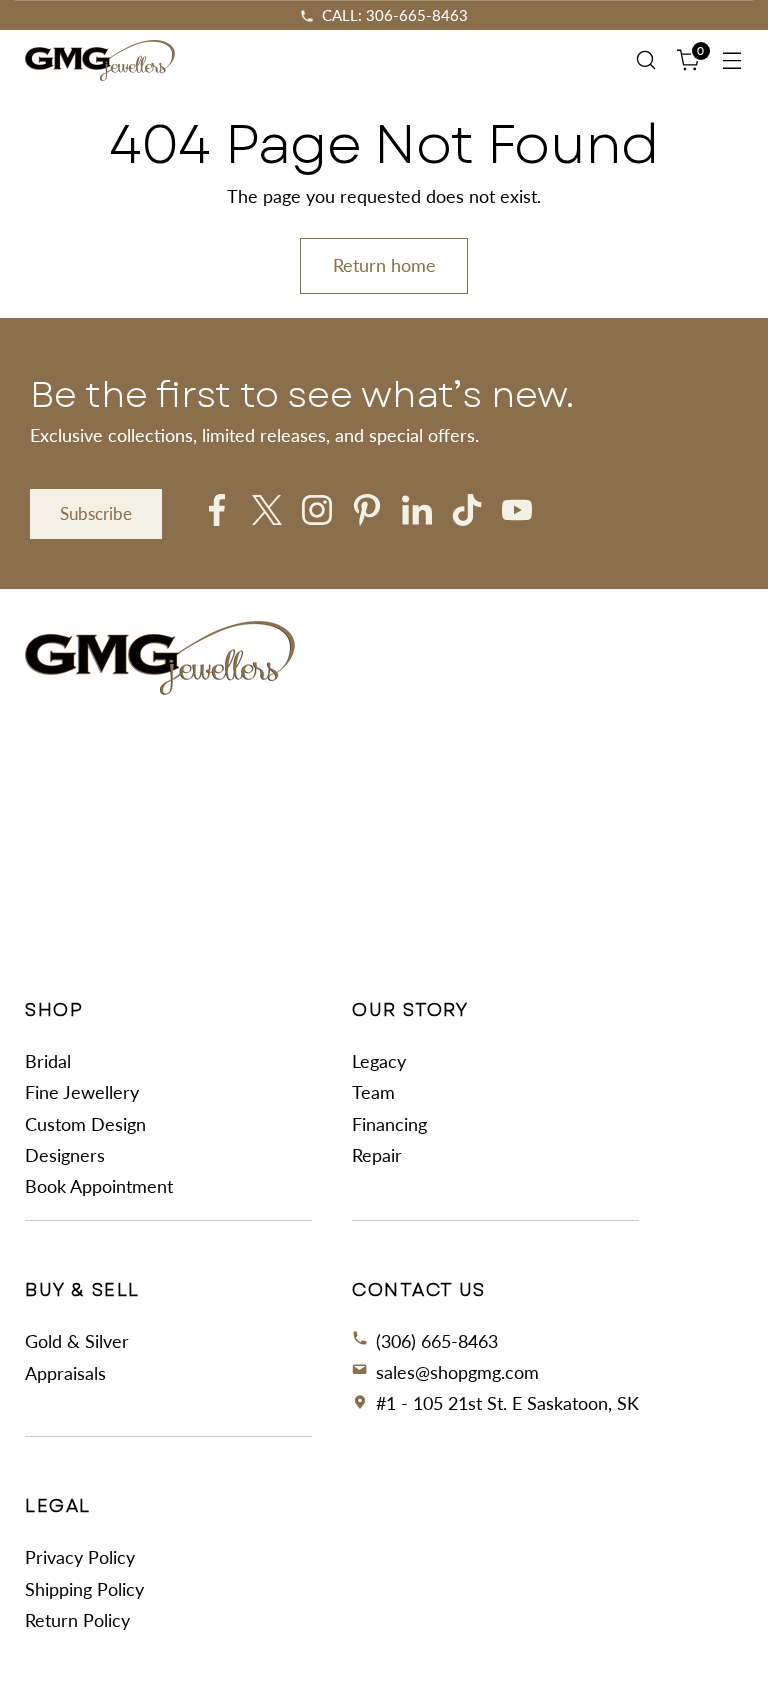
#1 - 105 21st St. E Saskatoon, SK (507, 1403)
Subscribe (96, 513)
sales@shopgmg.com (457, 1372)
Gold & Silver (77, 1341)
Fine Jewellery (82, 1092)
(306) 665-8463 (437, 1341)
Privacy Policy (80, 1557)
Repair (377, 1155)
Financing (389, 1124)
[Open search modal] (646, 60)
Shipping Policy (84, 1589)
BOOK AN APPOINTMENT (394, 15)
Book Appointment (99, 1186)
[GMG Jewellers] (100, 60)
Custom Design (85, 1124)
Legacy (379, 1061)
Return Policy (77, 1620)
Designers (65, 1155)
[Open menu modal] (732, 60)
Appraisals (65, 1373)
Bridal (48, 1061)
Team (373, 1092)
